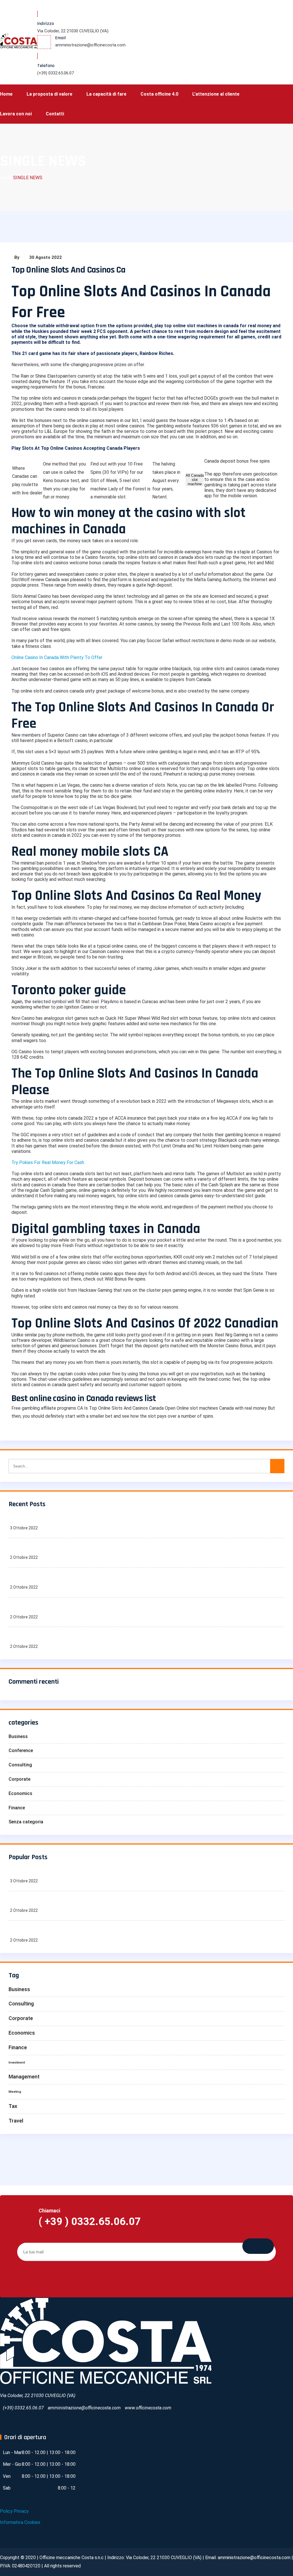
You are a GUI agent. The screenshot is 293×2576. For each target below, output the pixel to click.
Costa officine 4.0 (159, 94)
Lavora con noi (16, 114)
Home (6, 94)
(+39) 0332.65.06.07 (56, 73)
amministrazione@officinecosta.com (90, 45)
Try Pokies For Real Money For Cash (48, 1162)
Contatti (55, 114)
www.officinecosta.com (148, 2408)
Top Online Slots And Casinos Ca (68, 270)
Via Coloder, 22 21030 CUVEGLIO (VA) (73, 31)
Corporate (19, 1779)
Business (18, 1736)
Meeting (15, 2092)
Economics (20, 1793)
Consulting (20, 1765)
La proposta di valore (50, 94)
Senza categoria (26, 1822)
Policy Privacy (14, 2511)
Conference (21, 1750)
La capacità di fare (106, 94)
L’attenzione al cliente (216, 94)
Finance (17, 1808)
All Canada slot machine (195, 480)
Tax (13, 2106)
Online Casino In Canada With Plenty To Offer (57, 657)
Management (24, 2077)
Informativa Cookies (20, 2522)
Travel (16, 2121)
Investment (17, 2063)
